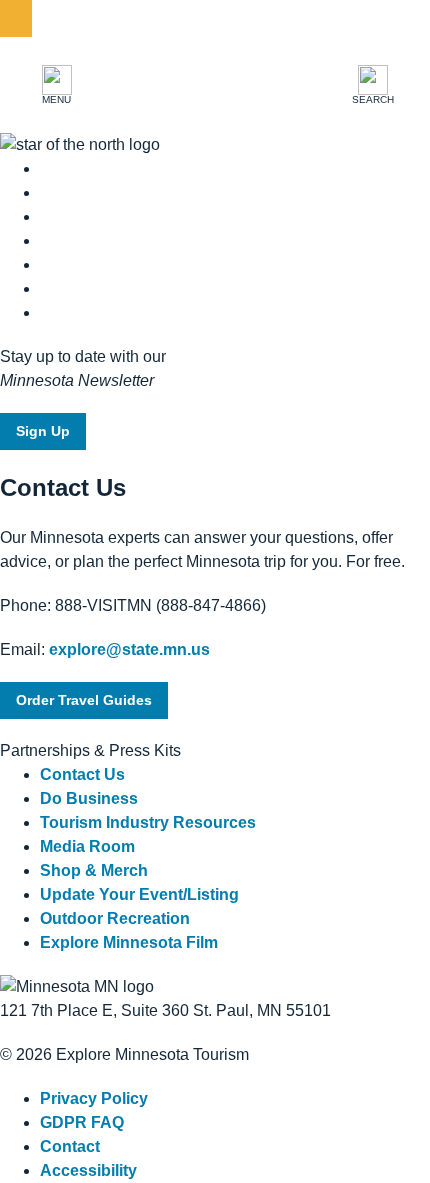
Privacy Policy (94, 1098)
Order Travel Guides (84, 700)
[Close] (16, 18)
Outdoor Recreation (115, 918)
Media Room (87, 846)
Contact (70, 1146)
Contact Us (82, 774)
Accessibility (88, 1170)
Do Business (89, 798)
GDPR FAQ (82, 1122)
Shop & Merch (94, 870)
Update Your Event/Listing (139, 894)
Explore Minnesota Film (129, 942)
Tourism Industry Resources (148, 822)
